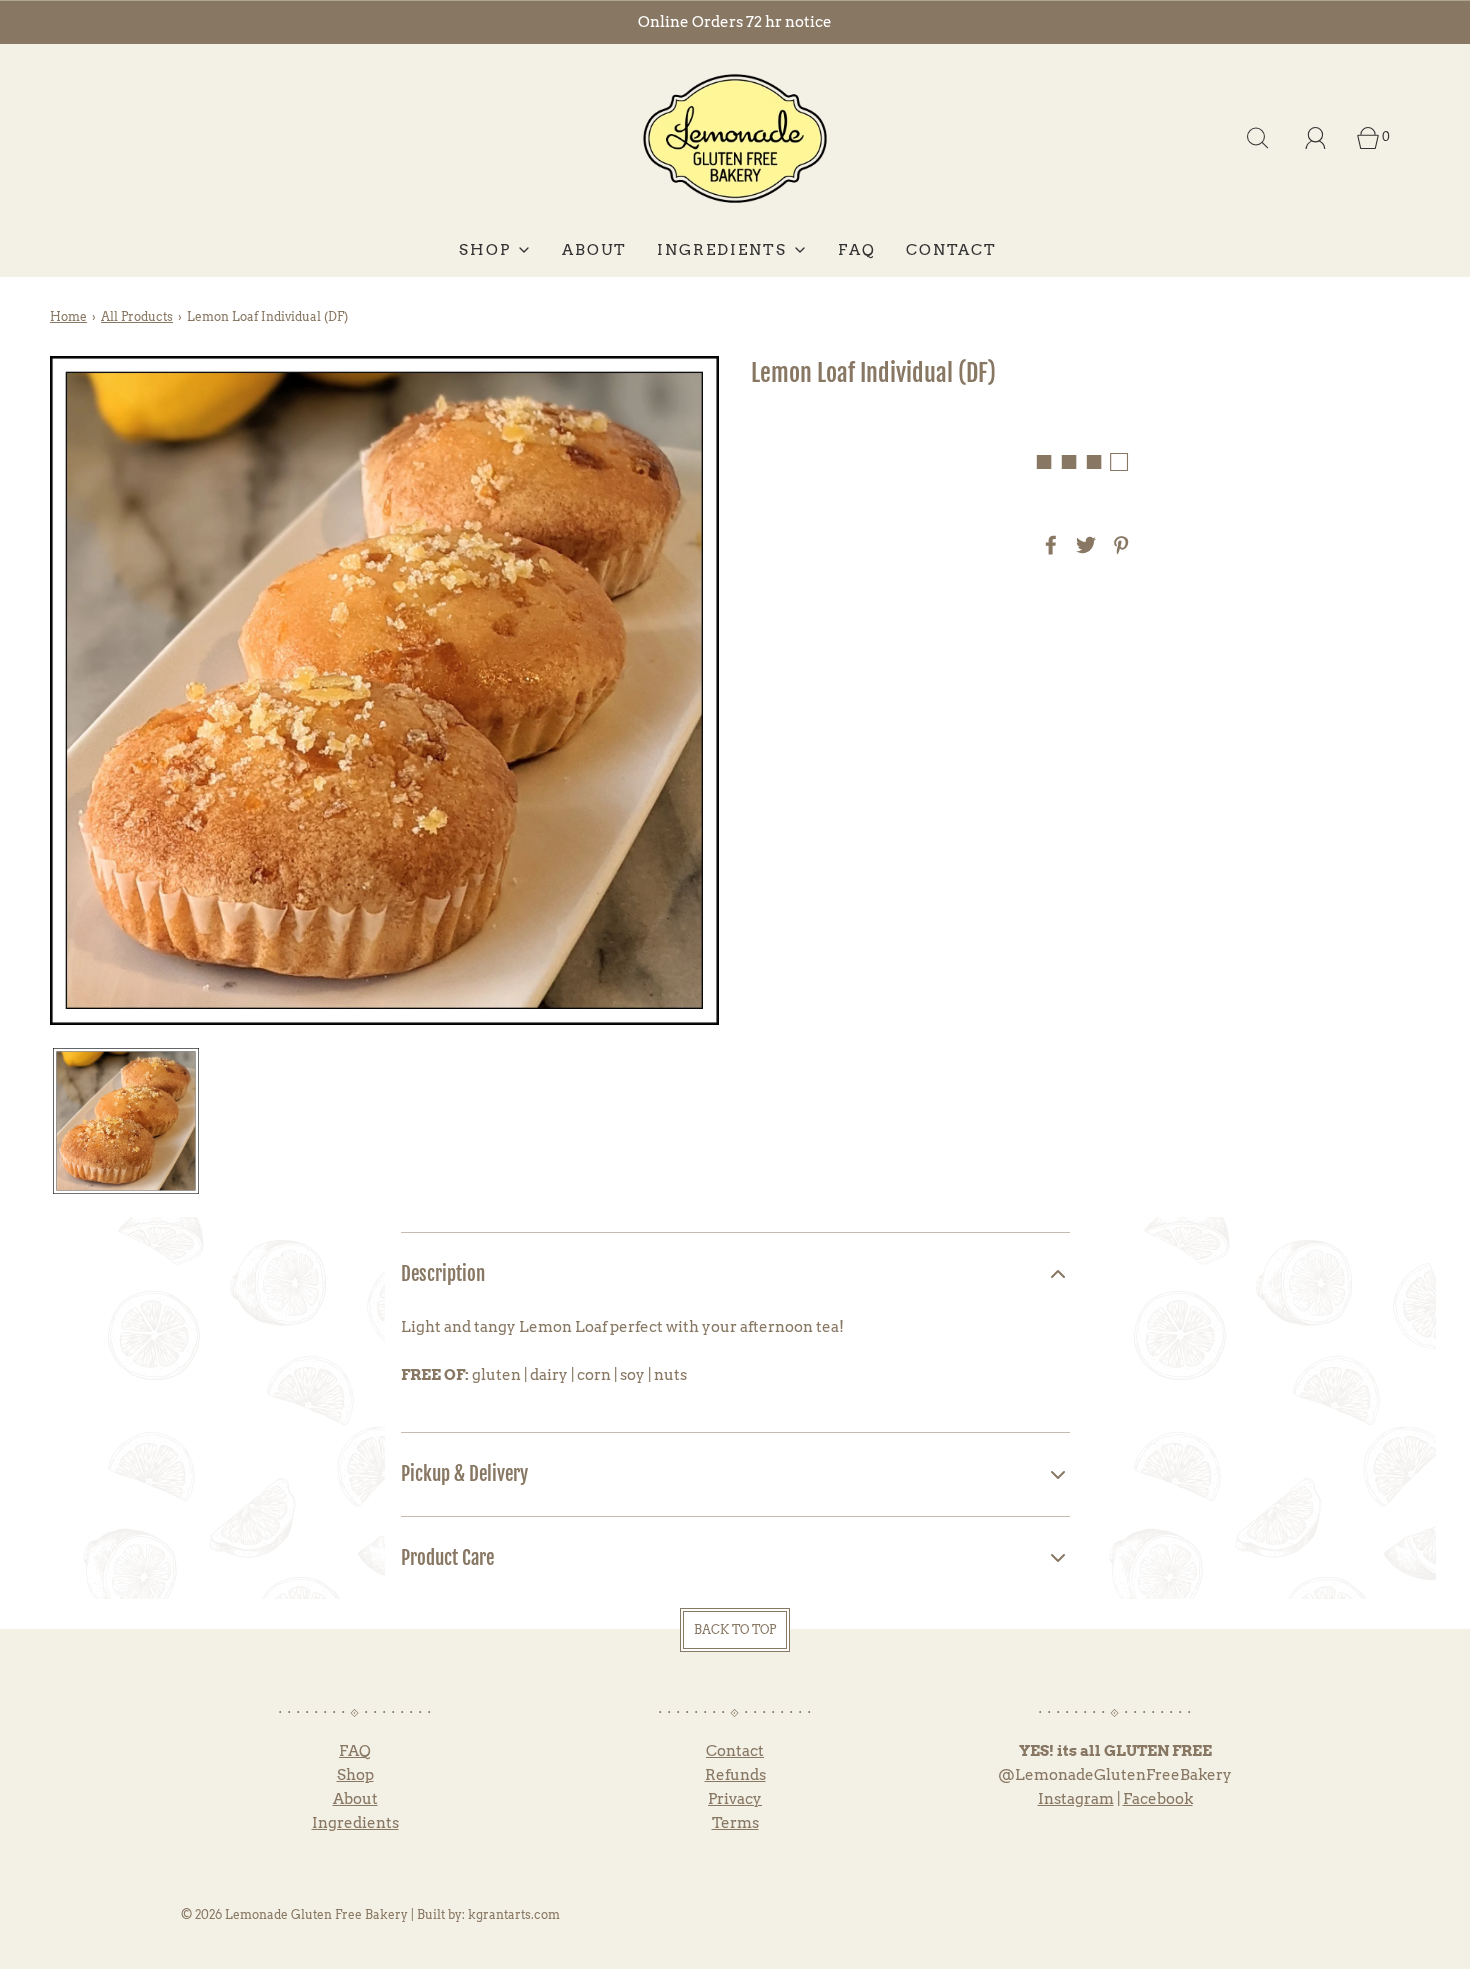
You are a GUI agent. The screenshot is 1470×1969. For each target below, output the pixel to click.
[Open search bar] (1258, 138)
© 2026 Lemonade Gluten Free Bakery (294, 1914)
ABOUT (594, 250)
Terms (735, 1823)
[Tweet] (1083, 545)
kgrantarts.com (514, 1914)
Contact (735, 1751)
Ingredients (355, 1823)
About (355, 1799)
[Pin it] (1118, 545)
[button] (126, 1121)
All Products (137, 316)
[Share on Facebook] (1048, 545)
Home (68, 316)
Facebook (1158, 1799)
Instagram (1076, 1799)
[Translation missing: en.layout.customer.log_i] (1316, 138)
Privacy (735, 1799)
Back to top (735, 1629)
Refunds (735, 1775)
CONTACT (951, 250)
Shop (355, 1775)
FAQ (857, 250)
